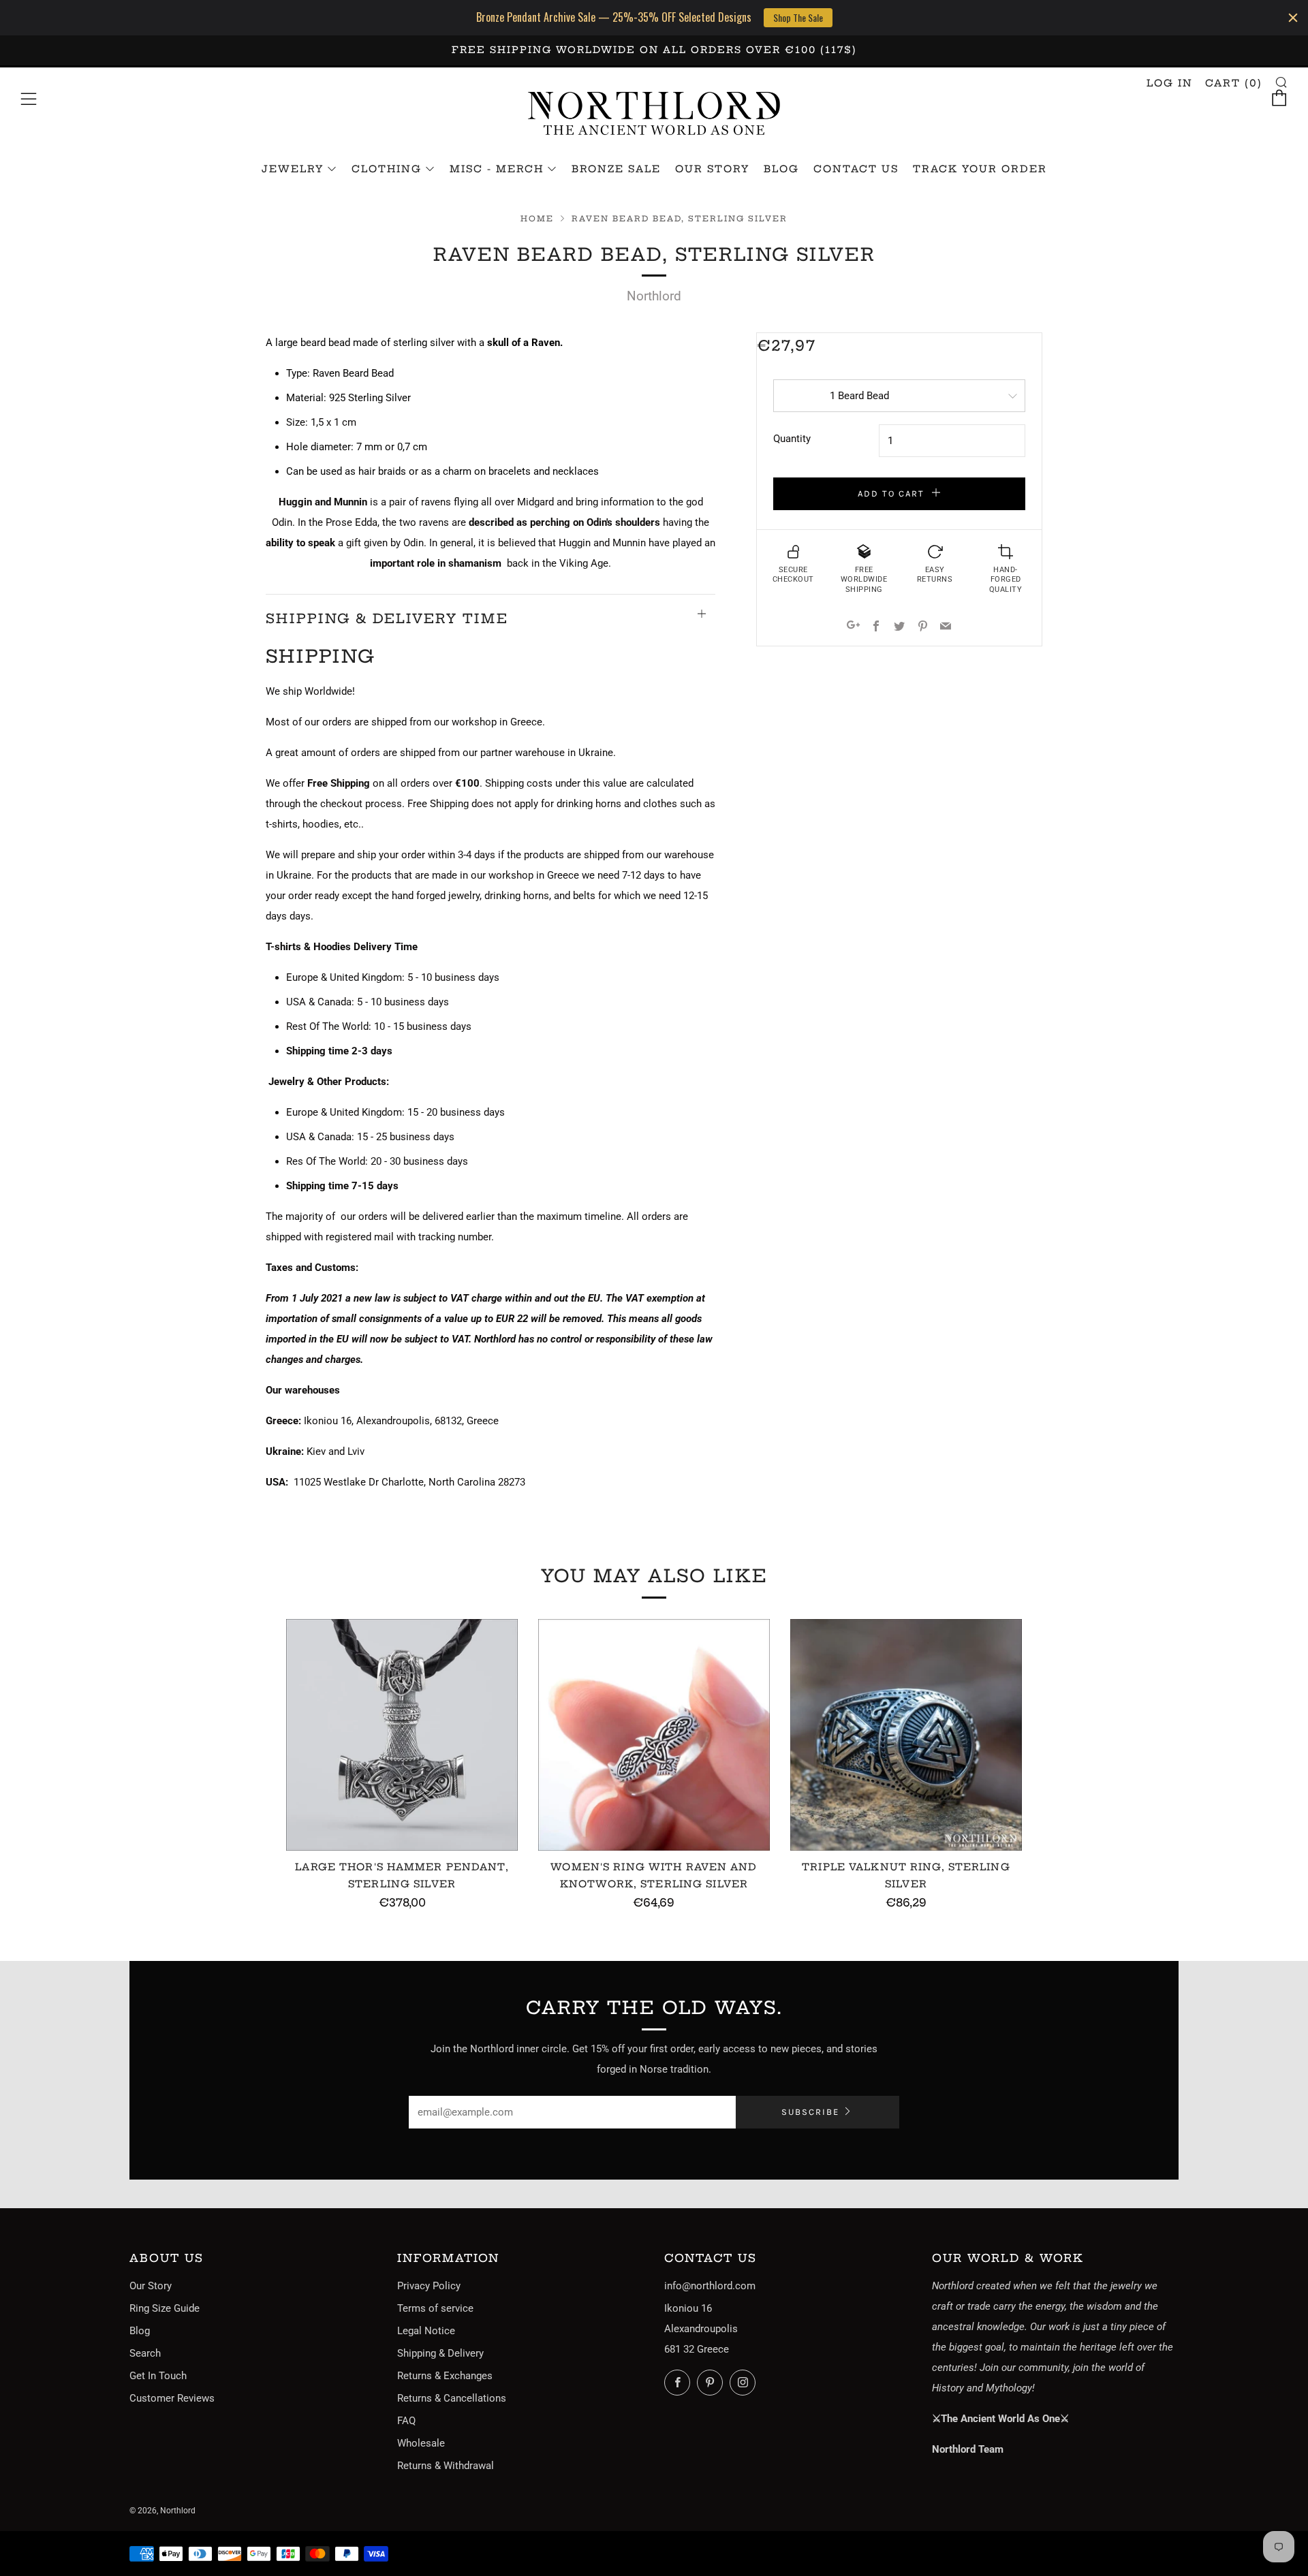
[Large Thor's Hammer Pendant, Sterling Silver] (402, 1735)
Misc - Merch (497, 169)
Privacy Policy (429, 2286)
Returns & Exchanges (445, 2376)
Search (145, 2353)
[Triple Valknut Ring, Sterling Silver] (906, 1735)
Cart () (1234, 83)
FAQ (406, 2421)
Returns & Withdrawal (446, 2466)
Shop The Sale (798, 17)
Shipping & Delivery (440, 2353)
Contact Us (856, 169)
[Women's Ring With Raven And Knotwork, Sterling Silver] (654, 1735)
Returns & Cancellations (452, 2398)
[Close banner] (1293, 18)
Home (537, 219)
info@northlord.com (710, 2286)
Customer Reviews (172, 2398)
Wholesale (421, 2443)
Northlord (654, 296)
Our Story (712, 169)
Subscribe (810, 2112)
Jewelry (293, 169)
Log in (1170, 83)
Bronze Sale (616, 169)
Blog (781, 169)
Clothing (387, 169)
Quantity (792, 439)
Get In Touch (158, 2376)
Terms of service (435, 2308)
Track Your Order (980, 169)
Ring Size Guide (165, 2308)
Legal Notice (426, 2331)
